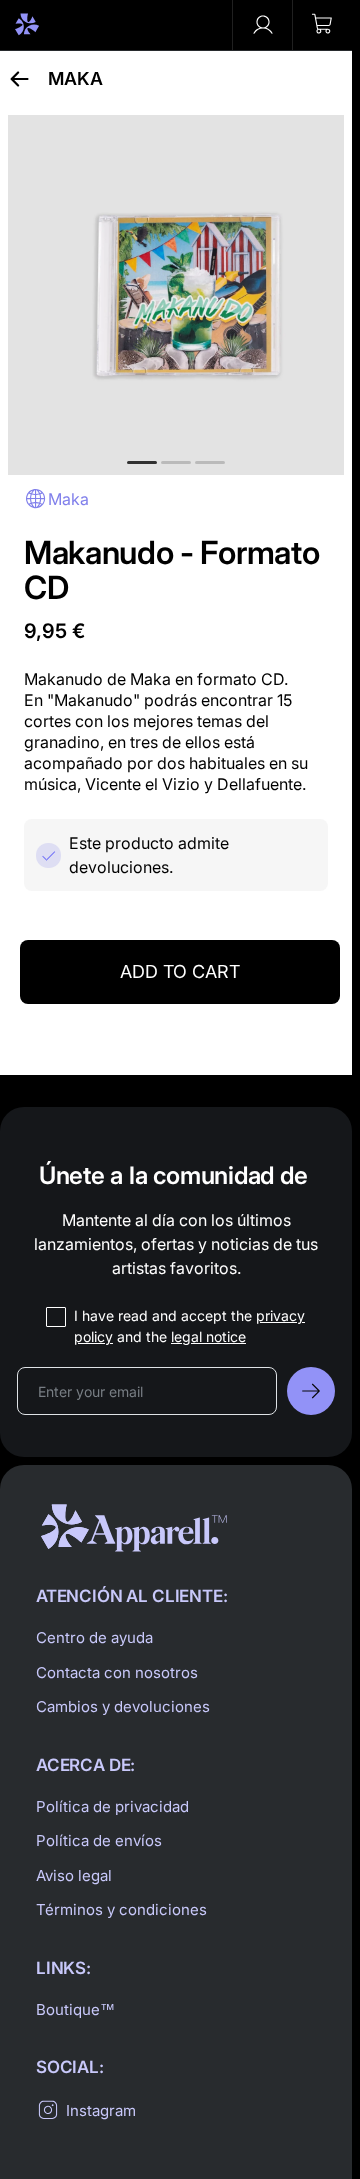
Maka (75, 79)
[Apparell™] (62, 25)
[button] (322, 25)
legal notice (208, 1336)
